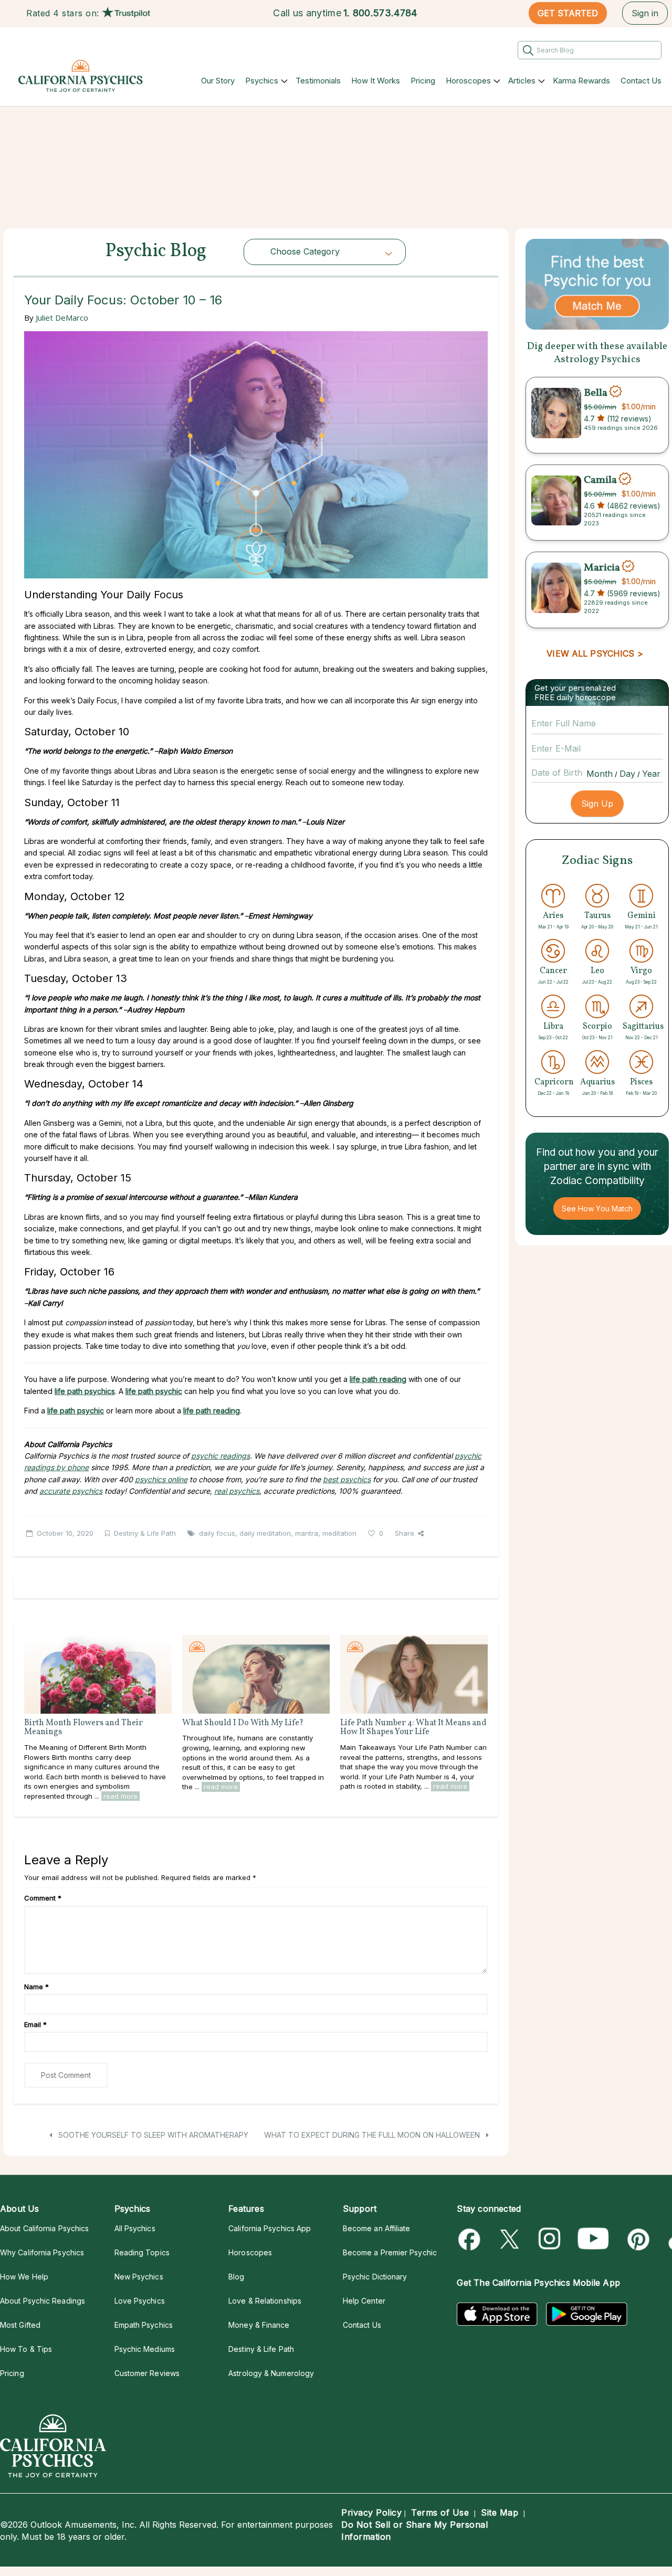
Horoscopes (468, 81)
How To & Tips (26, 2349)
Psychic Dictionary (375, 2277)
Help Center (364, 2301)
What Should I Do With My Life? (243, 1723)
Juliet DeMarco (62, 318)
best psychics (347, 1479)
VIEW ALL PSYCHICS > (595, 653)
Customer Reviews (147, 2373)
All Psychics (135, 2228)
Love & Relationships (265, 2301)
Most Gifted (20, 2325)
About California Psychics (44, 2228)
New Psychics (139, 2277)
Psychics (262, 81)
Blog (236, 2277)
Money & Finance (259, 2325)
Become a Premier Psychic (390, 2252)
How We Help (24, 2277)
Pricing (423, 81)
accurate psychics (71, 1491)
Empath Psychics (144, 2325)
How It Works (376, 81)
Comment (43, 1898)
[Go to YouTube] (593, 2239)
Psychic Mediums (145, 2349)
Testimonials (318, 81)
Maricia (602, 567)
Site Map (500, 2512)
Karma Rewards (581, 81)
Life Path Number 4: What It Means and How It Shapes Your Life (413, 1728)
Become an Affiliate (377, 2228)
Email (35, 2024)
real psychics (237, 1491)
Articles (522, 81)
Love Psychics (140, 2301)
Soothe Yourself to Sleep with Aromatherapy (152, 2135)
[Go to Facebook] (471, 2239)
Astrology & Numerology (271, 2373)
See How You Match (597, 1208)
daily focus (217, 1533)
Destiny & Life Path (145, 1533)
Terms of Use (440, 2512)
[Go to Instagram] (550, 2239)
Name (36, 1987)
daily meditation (265, 1533)
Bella (596, 393)
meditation (339, 1533)
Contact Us (641, 81)
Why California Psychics (42, 2252)
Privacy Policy (371, 2512)
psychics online (161, 1479)
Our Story (218, 81)
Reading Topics (142, 2252)
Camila (600, 480)
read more (120, 1796)
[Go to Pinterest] (637, 2239)
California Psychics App (270, 2228)
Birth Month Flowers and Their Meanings (83, 1728)
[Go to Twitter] (511, 2239)
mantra (307, 1533)
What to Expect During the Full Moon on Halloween (373, 2135)
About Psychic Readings (43, 2301)
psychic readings (220, 1456)
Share (405, 1533)
